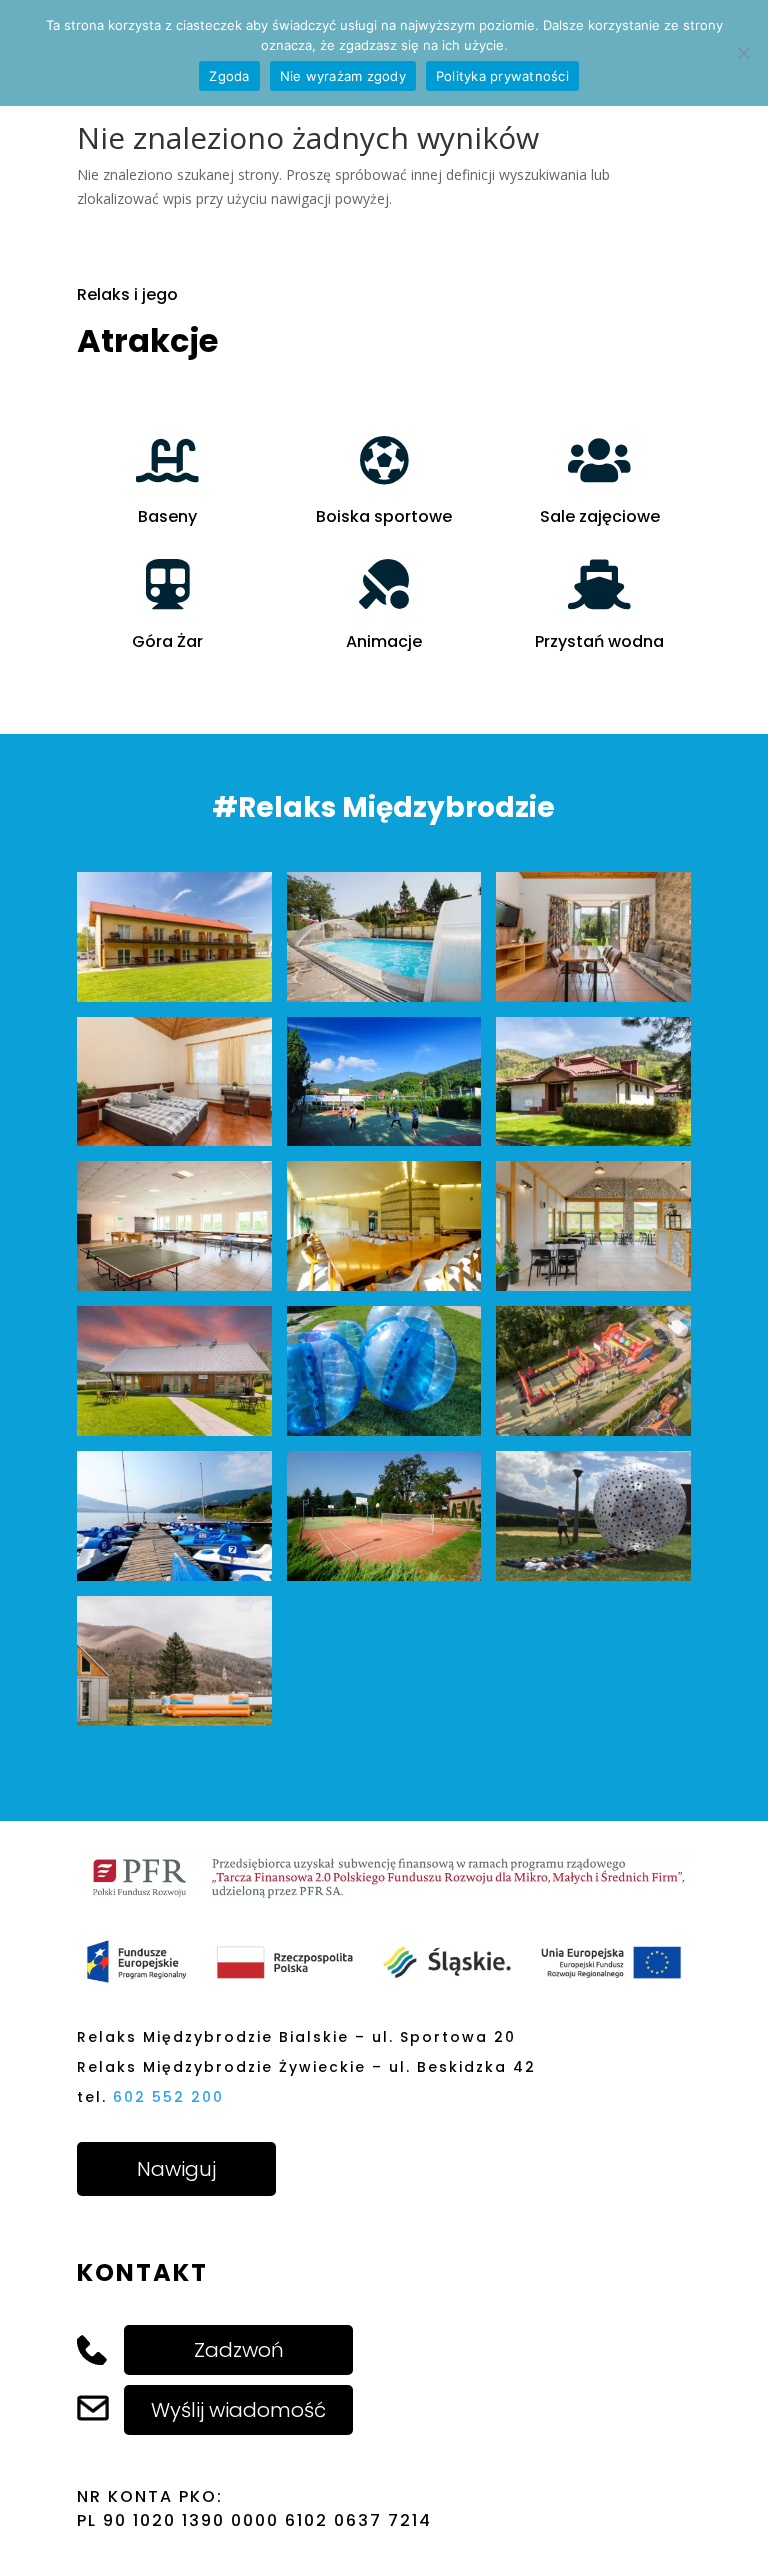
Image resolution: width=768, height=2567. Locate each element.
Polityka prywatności (502, 76)
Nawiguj (176, 2169)
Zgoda (229, 76)
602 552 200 (168, 2097)
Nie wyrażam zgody (343, 76)
